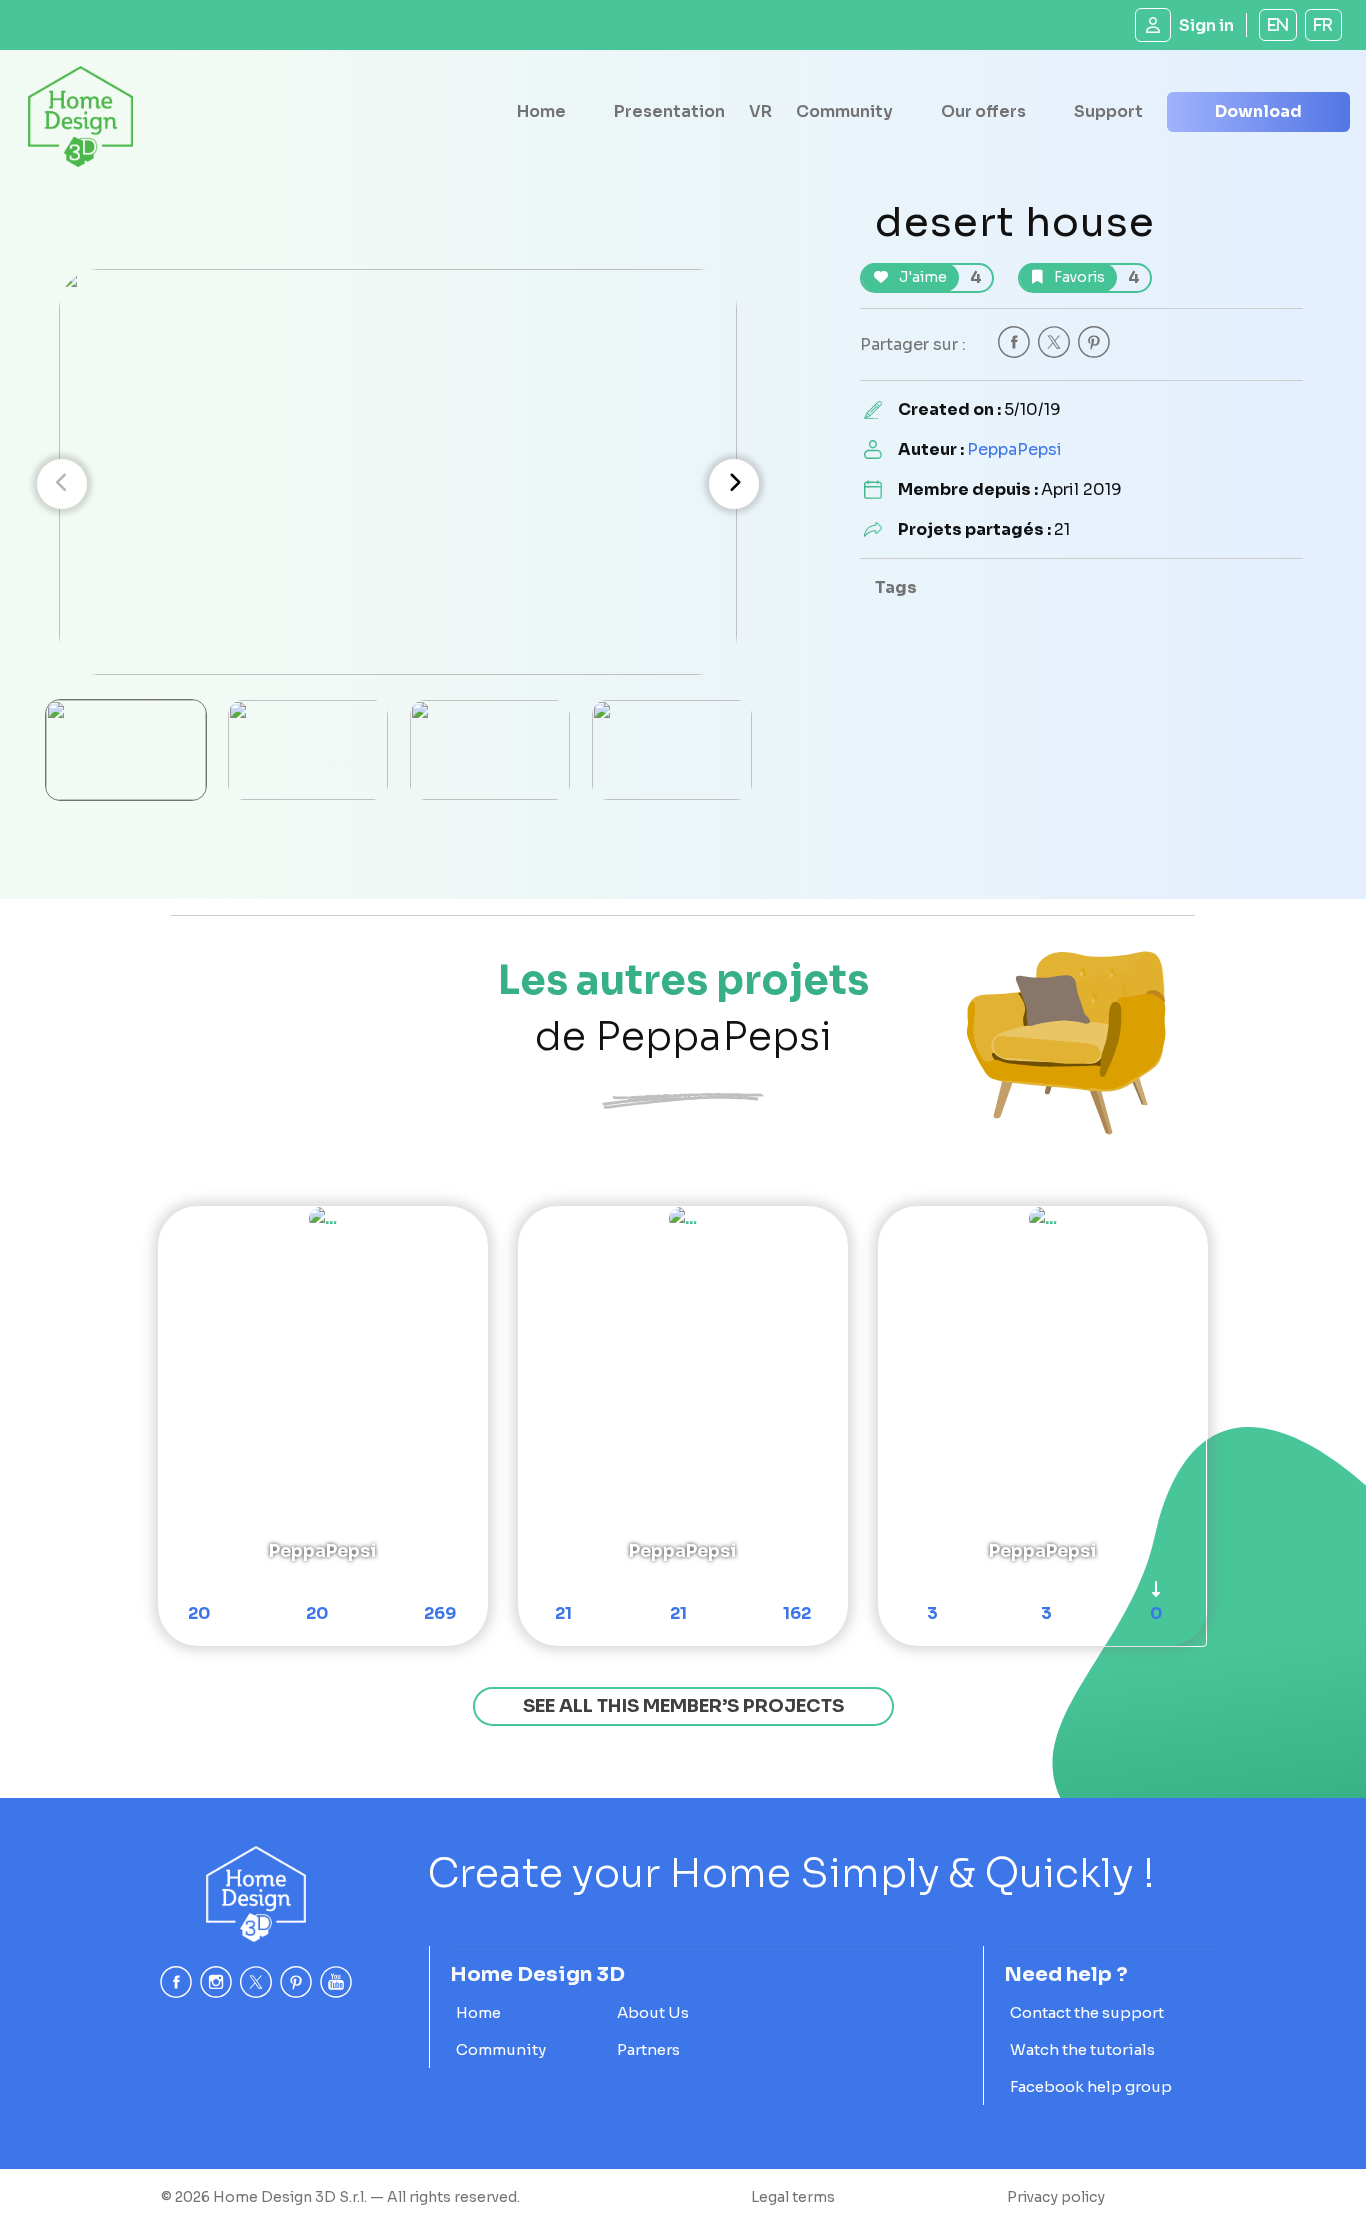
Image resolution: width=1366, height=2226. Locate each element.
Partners (648, 2049)
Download (1258, 111)
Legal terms (793, 2197)
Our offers (983, 111)
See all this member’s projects (683, 1706)
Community (844, 111)
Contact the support (1087, 2012)
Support (1108, 111)
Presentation (669, 111)
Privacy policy (1056, 2197)
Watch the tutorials (1082, 2049)
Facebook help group (1091, 2086)
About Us (653, 2012)
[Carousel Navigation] (398, 484)
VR (760, 111)
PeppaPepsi (1014, 449)
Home (541, 111)
